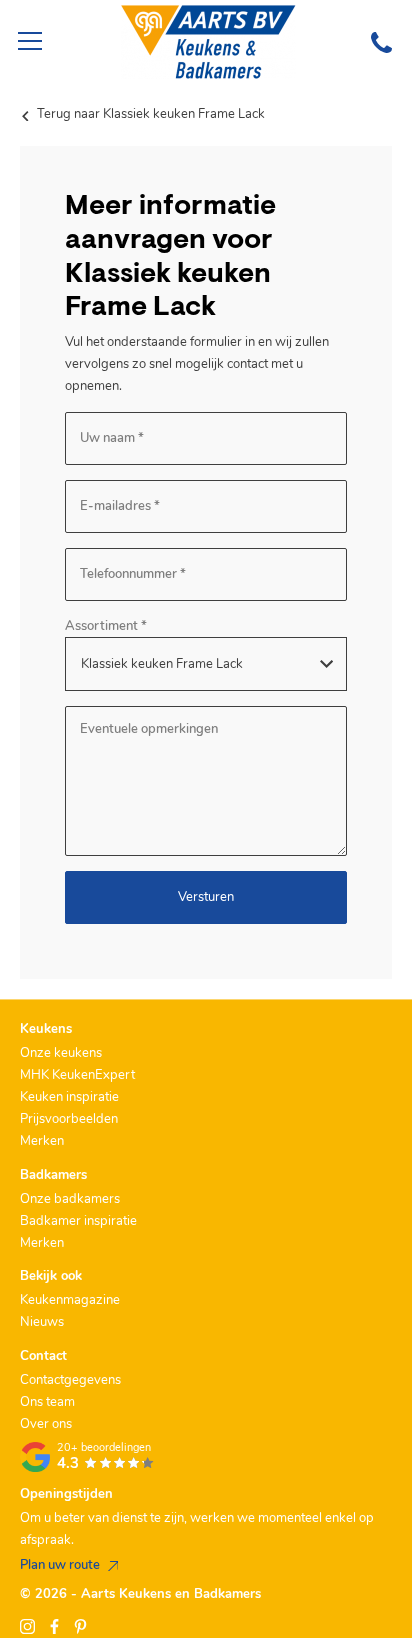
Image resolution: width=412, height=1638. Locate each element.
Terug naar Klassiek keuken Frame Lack (149, 114)
